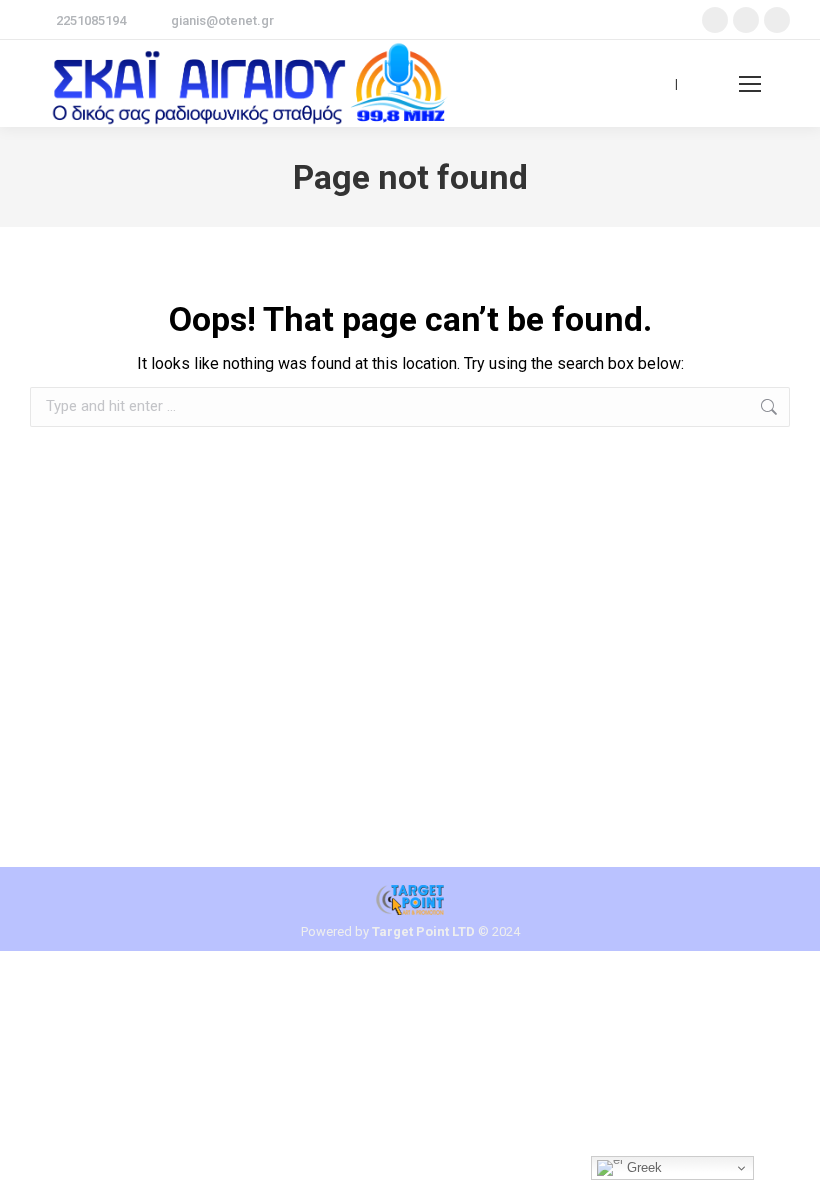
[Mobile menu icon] (750, 84)
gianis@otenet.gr (222, 20)
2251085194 (91, 20)
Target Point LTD (423, 931)
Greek (642, 1167)
